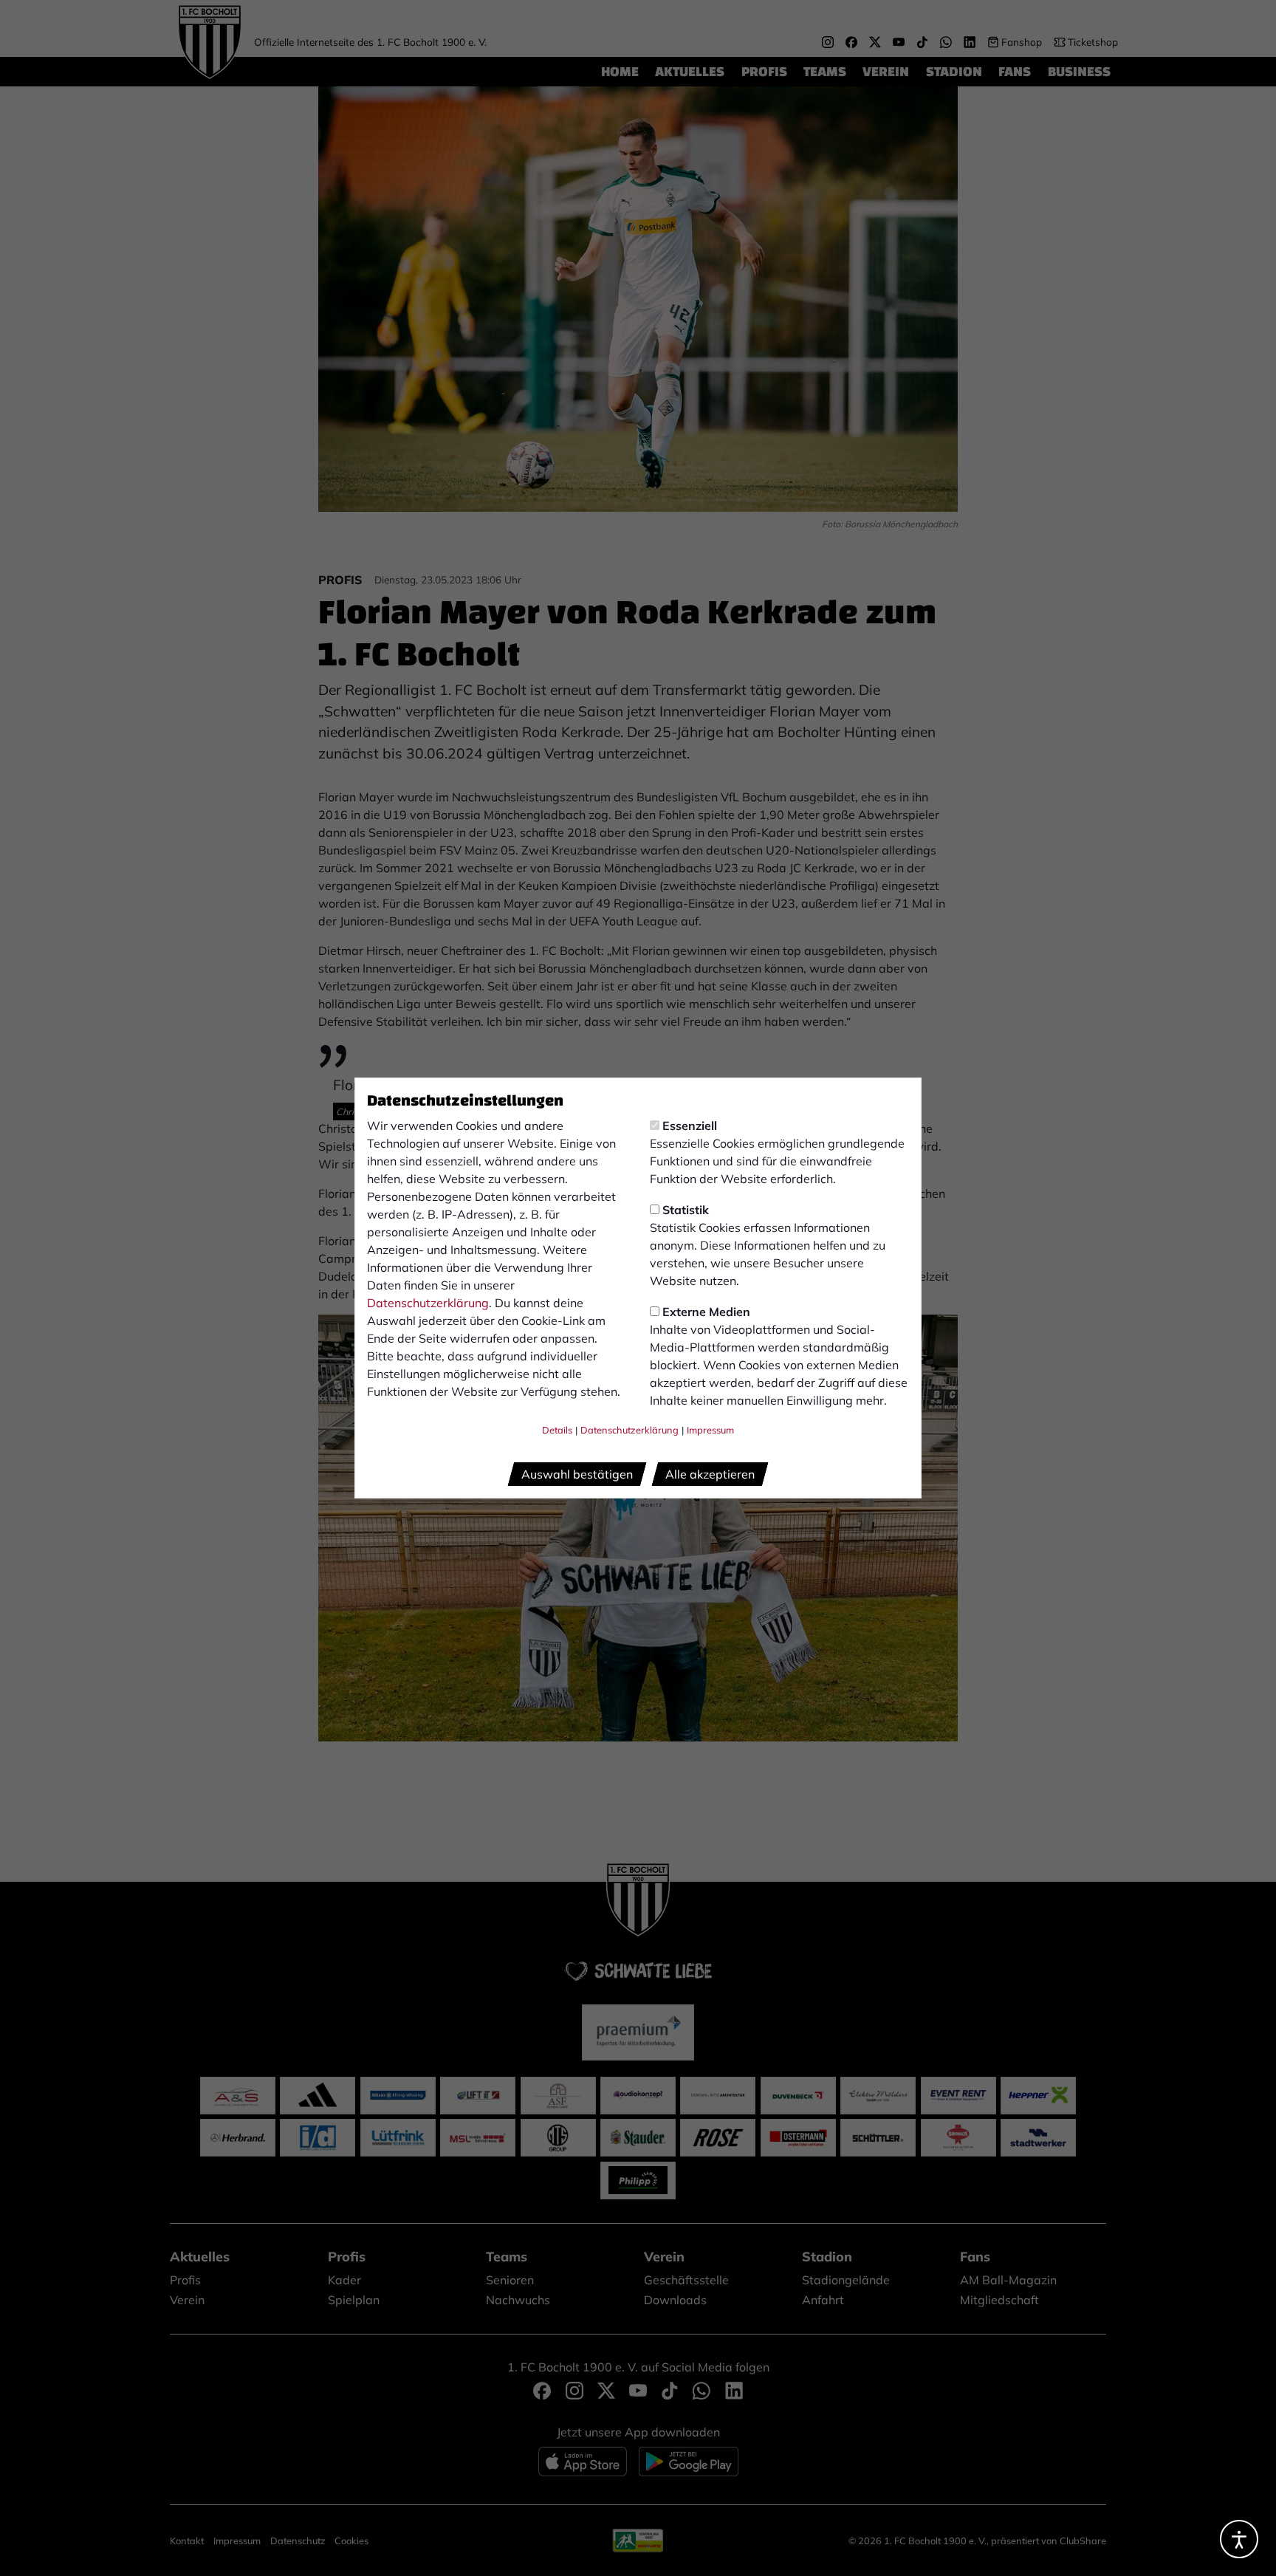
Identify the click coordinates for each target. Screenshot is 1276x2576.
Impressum (710, 1430)
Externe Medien (706, 1312)
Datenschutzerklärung (428, 1303)
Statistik (686, 1210)
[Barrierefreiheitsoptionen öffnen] (1239, 2539)
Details (557, 1430)
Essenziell (690, 1126)
